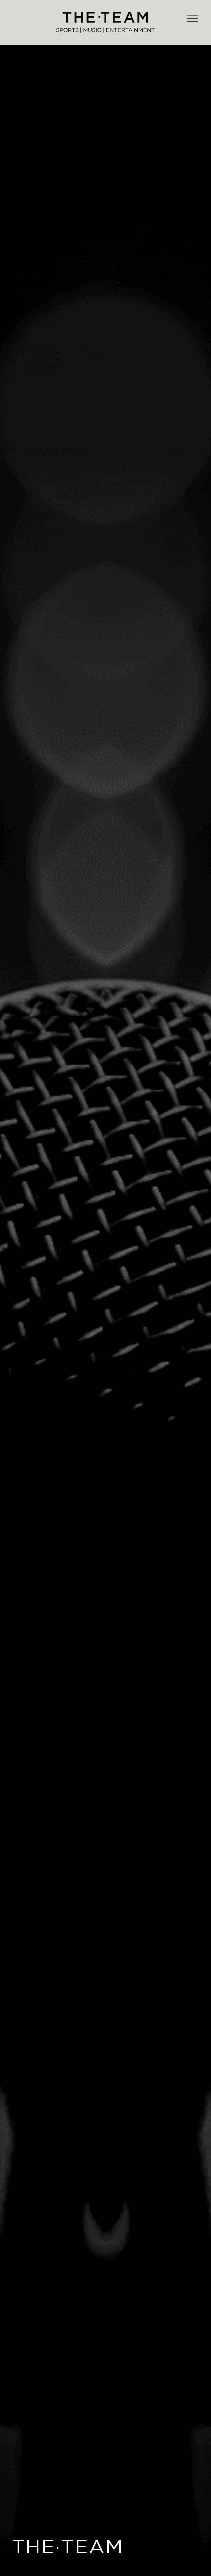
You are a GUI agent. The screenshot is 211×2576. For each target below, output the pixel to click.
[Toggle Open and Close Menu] (192, 19)
